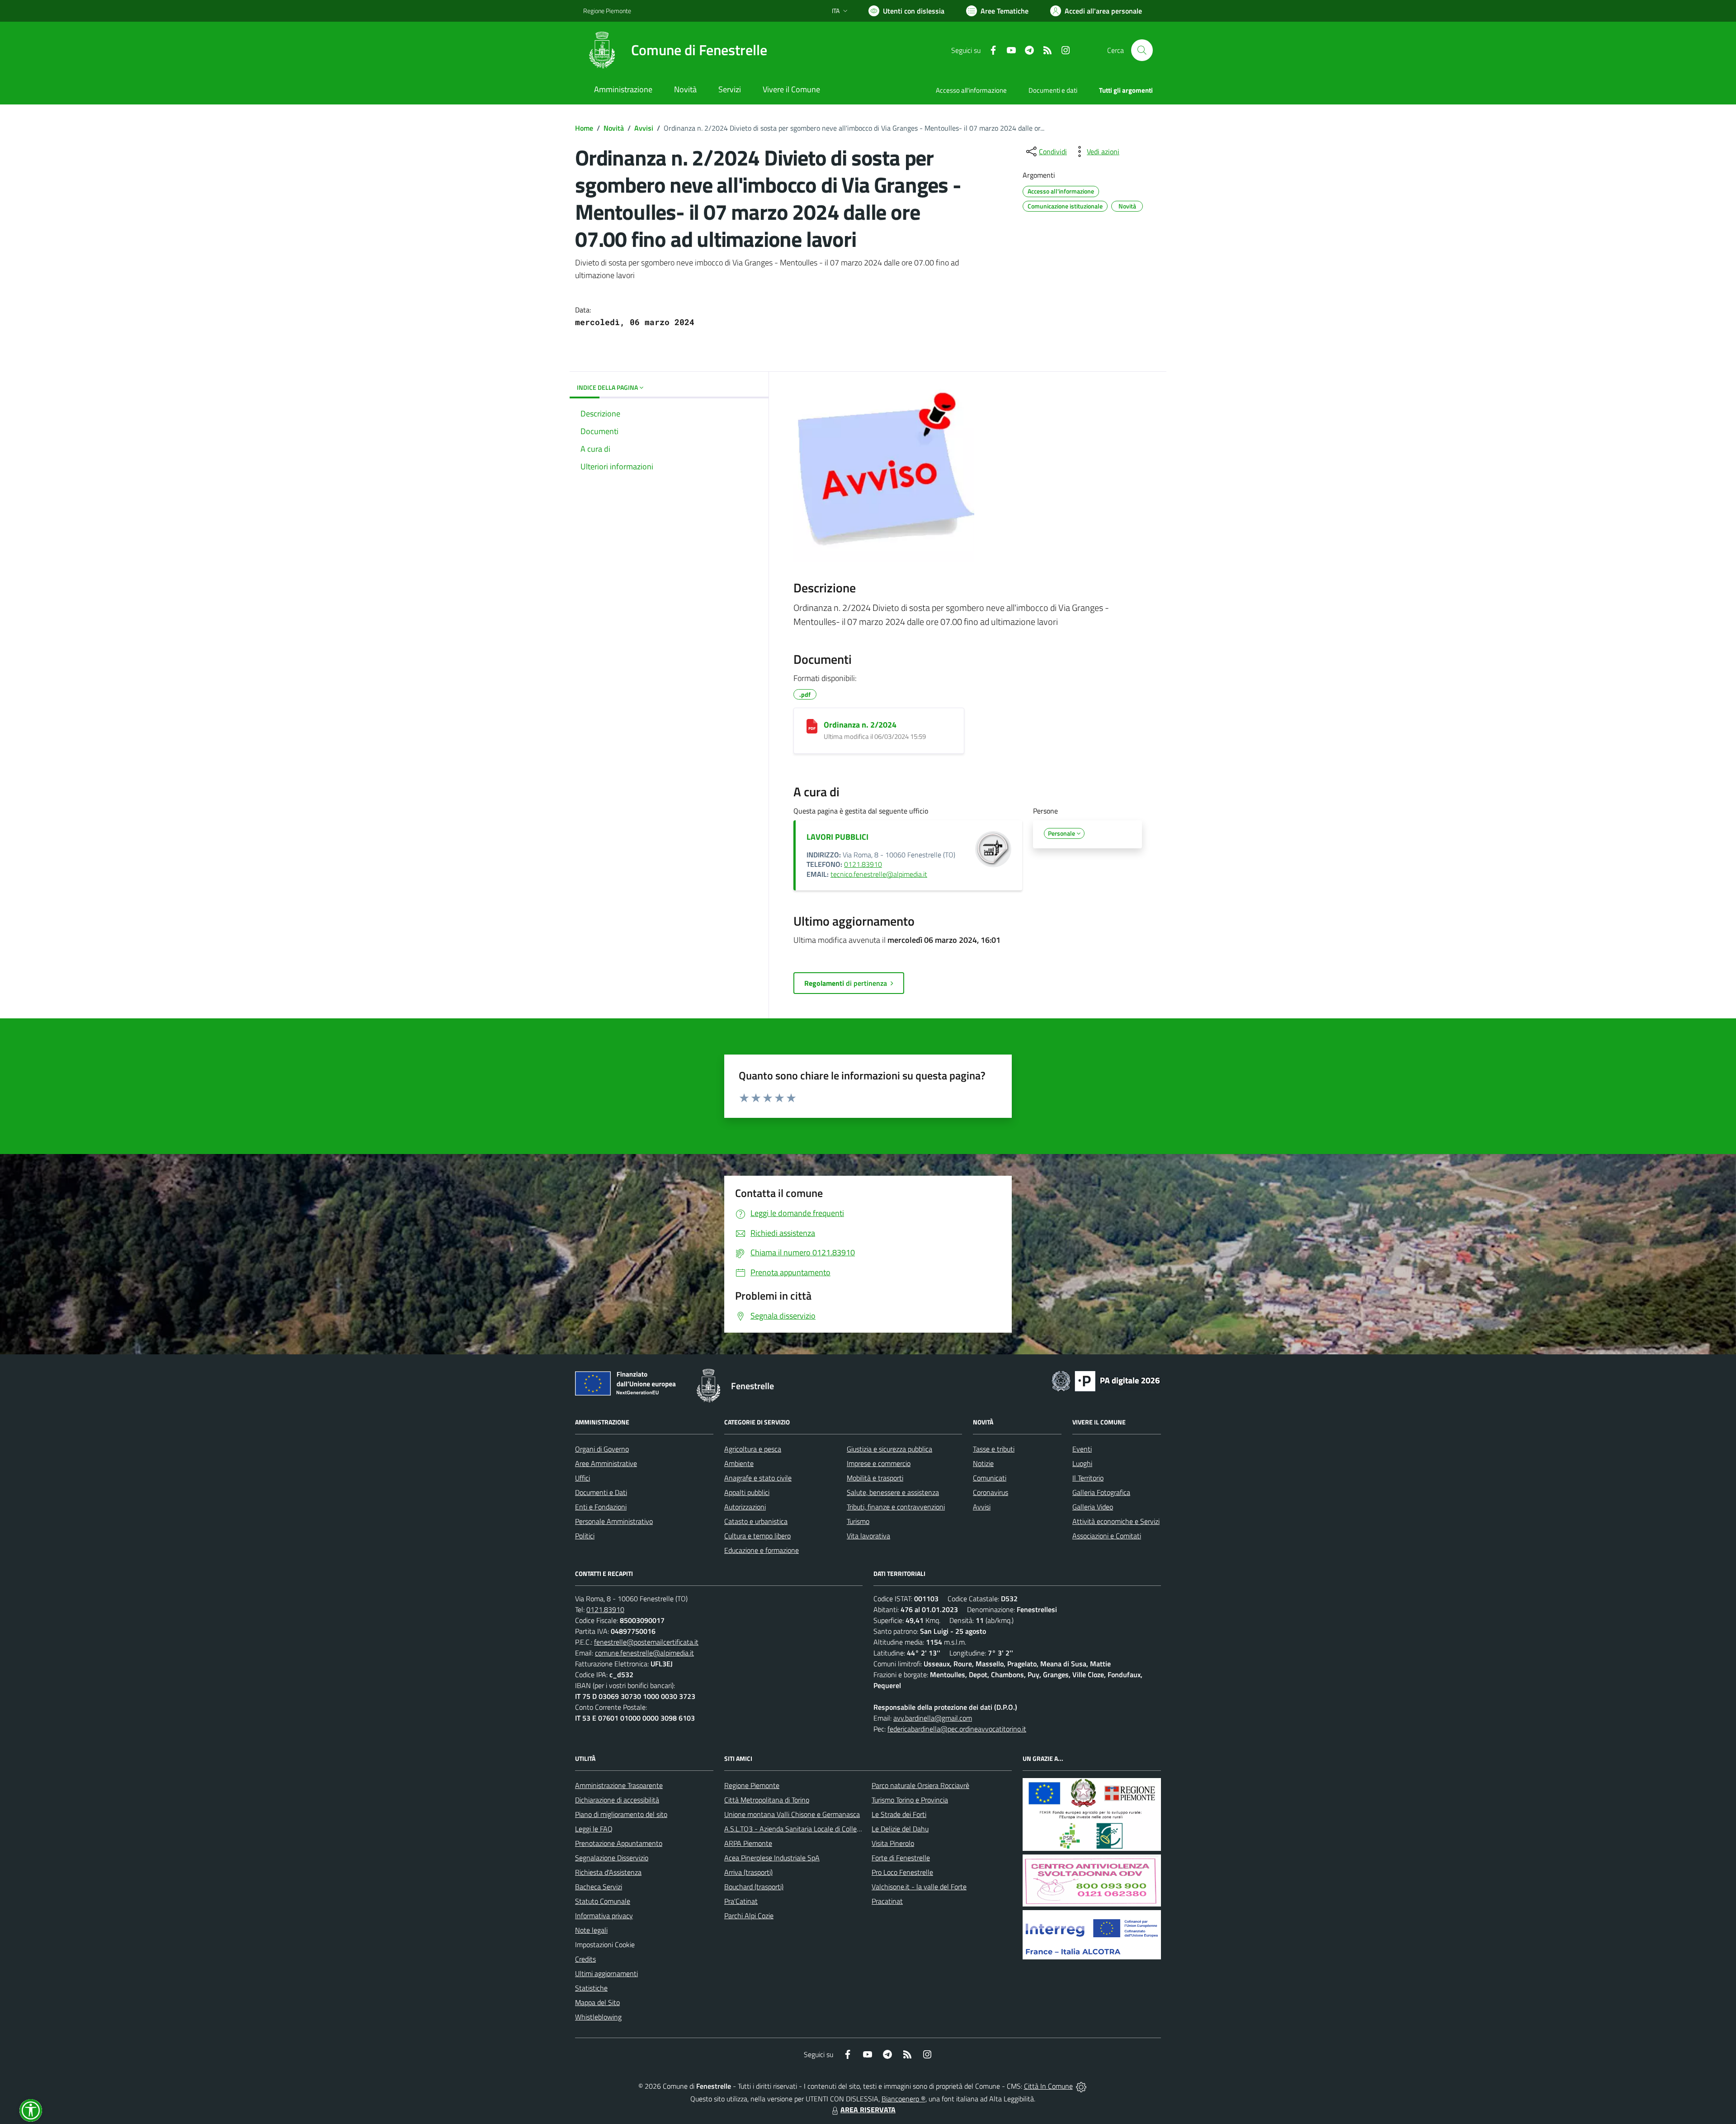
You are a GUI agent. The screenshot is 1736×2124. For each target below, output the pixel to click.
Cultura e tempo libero (757, 1536)
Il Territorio (1088, 1478)
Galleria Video (1093, 1507)
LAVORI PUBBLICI (837, 837)
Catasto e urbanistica (756, 1521)
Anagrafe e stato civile (758, 1478)
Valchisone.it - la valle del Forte (919, 1887)
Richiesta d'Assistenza (608, 1872)
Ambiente (739, 1463)
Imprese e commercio (879, 1463)
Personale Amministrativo (614, 1521)
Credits (585, 1959)
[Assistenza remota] (1081, 2086)
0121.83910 (863, 864)
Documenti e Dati (601, 1492)
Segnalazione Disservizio (612, 1858)
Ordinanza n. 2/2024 (860, 725)
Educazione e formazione (762, 1550)
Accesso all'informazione (971, 90)
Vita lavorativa (868, 1536)
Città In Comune (1048, 2086)
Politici (585, 1536)
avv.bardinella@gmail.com (933, 1718)
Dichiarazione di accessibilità (617, 1800)
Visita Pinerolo (893, 1843)
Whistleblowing (598, 2017)
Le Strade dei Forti (899, 1814)
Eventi (1082, 1449)
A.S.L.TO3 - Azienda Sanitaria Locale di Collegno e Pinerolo (812, 1829)
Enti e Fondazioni (601, 1507)
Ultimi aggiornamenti (606, 1973)
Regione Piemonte (607, 11)
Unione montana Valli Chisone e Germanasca (792, 1814)
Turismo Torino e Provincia (910, 1800)
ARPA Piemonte (748, 1843)
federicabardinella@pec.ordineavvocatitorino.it (957, 1729)
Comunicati (990, 1478)
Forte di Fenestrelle (901, 1858)
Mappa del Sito (597, 2002)
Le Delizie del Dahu (900, 1829)
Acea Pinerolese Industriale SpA (772, 1858)
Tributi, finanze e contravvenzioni (896, 1507)
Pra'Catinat (741, 1901)
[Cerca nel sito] (1142, 50)
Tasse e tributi (994, 1449)
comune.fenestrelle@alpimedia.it (644, 1653)
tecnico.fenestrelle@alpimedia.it (879, 874)
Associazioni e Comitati (1107, 1536)
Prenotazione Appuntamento (619, 1843)
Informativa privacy (604, 1916)
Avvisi (644, 128)
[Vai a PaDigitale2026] (1106, 1380)
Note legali (591, 1930)
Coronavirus (991, 1492)
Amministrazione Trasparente (619, 1785)
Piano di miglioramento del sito (621, 1814)
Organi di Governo (602, 1449)
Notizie (983, 1463)
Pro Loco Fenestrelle (902, 1872)
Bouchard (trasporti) (754, 1887)
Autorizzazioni (745, 1507)
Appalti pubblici (747, 1492)
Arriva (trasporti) (748, 1872)
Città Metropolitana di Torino (767, 1800)
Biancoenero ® (903, 2099)
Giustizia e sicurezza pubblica (889, 1449)
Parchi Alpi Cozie (749, 1916)
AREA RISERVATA (868, 2110)
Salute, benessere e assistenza (893, 1492)
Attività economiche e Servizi (1116, 1521)
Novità (614, 128)
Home (584, 128)
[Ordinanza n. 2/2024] (812, 726)
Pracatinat (887, 1901)
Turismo (858, 1521)
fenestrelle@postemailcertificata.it (646, 1642)
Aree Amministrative (606, 1463)
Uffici (583, 1478)
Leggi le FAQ (594, 1829)
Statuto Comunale (603, 1901)
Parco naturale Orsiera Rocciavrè (920, 1785)
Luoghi (1082, 1463)
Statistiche (591, 1988)
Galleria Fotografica (1101, 1492)
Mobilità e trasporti (875, 1478)
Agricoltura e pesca (753, 1449)
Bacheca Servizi (599, 1887)
